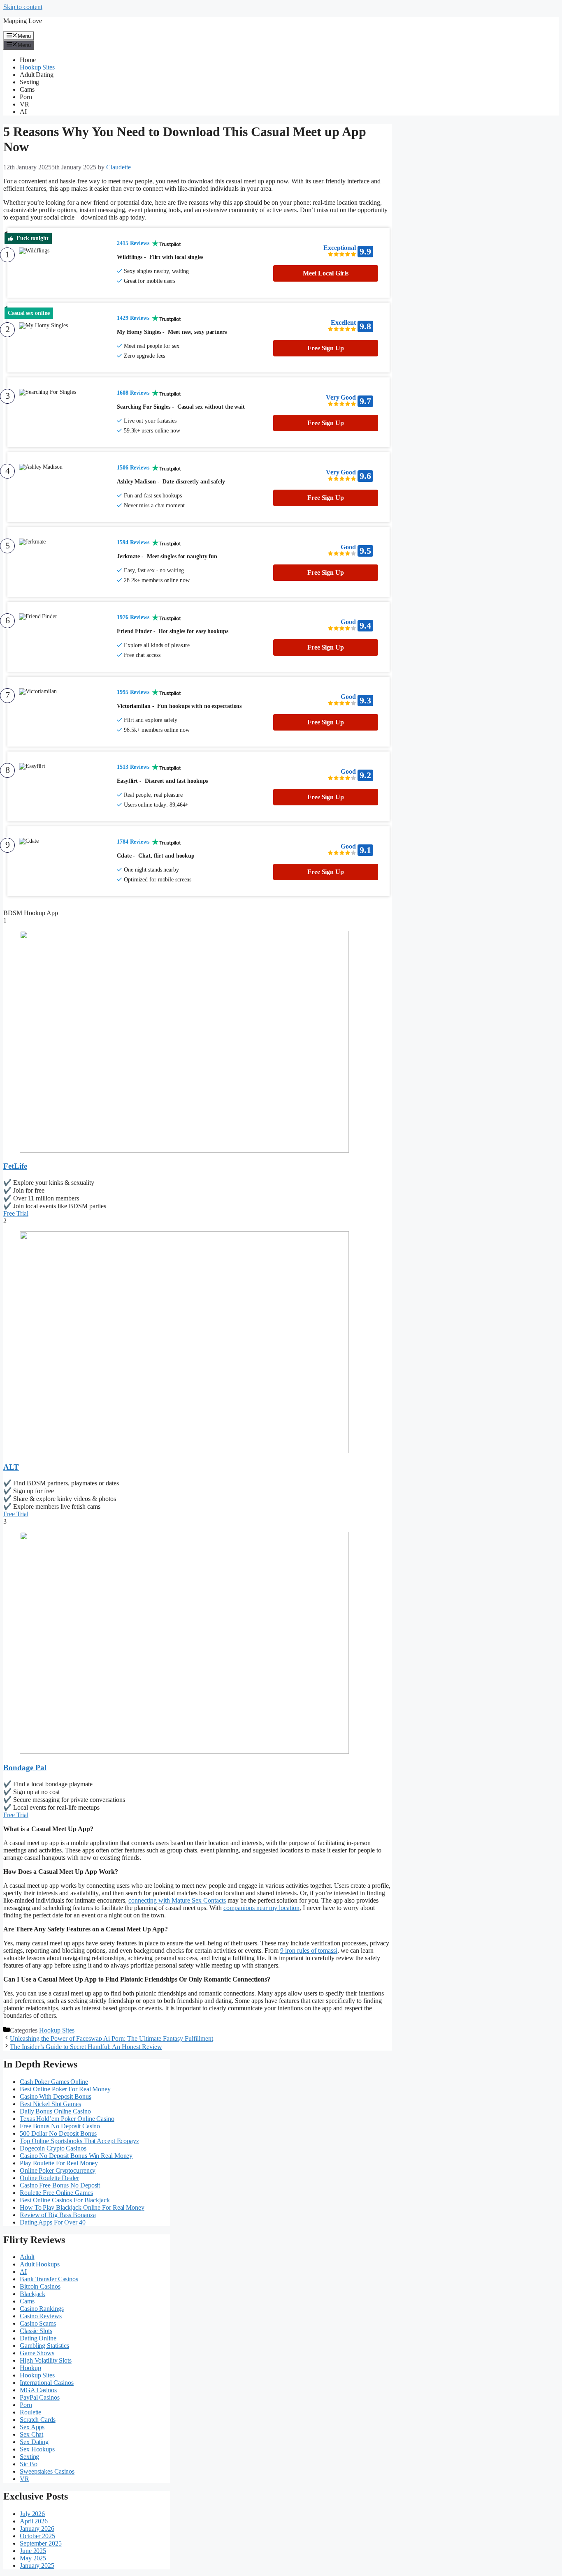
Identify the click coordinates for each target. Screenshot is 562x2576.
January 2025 (37, 2566)
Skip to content (23, 7)
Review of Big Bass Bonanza (58, 2215)
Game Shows (37, 2353)
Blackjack (33, 2294)
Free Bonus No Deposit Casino (60, 2126)
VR (24, 104)
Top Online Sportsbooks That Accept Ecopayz (79, 2141)
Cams (27, 89)
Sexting (29, 82)
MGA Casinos (38, 2390)
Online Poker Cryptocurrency (58, 2170)
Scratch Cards (38, 2420)
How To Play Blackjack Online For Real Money (82, 2207)
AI (23, 112)
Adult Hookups (40, 2264)
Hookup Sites (37, 67)
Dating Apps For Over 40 (53, 2222)
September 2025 (41, 2543)
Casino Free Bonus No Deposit (60, 2185)
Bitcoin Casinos (40, 2286)
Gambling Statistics (44, 2346)
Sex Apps (32, 2427)
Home (28, 60)
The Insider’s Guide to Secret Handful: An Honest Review (86, 2047)
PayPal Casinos (40, 2397)
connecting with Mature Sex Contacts (177, 1900)
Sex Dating (34, 2442)
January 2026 (37, 2529)
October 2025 (37, 2536)
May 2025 (33, 2558)
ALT (11, 1467)
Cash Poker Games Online (54, 2082)
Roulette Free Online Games (56, 2193)
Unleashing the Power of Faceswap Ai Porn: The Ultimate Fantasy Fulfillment (111, 2038)
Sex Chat (31, 2434)
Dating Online (38, 2338)
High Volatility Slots (46, 2360)
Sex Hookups (37, 2449)
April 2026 (34, 2521)
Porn (26, 97)
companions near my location (261, 1908)
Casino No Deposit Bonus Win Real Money (76, 2156)
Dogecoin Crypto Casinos (53, 2148)
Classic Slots (36, 2331)
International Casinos (47, 2383)
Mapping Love (23, 21)
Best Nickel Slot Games (50, 2104)
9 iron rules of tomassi (309, 1950)
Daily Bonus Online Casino (55, 2111)
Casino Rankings (42, 2309)
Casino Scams (38, 2323)
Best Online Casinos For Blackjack (65, 2200)
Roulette (30, 2412)
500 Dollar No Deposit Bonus (58, 2133)
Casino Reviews (41, 2316)
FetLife (15, 1166)
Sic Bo (28, 2464)
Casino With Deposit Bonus (56, 2096)
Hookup (30, 2368)
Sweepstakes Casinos (47, 2471)
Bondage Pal (25, 1768)
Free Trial (16, 1213)
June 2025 (33, 2551)
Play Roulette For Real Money (59, 2163)
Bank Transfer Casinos (49, 2279)
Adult (27, 2257)
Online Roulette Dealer (49, 2178)
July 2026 (32, 2514)
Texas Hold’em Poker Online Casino (67, 2119)
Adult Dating (37, 75)
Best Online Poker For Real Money (65, 2089)
